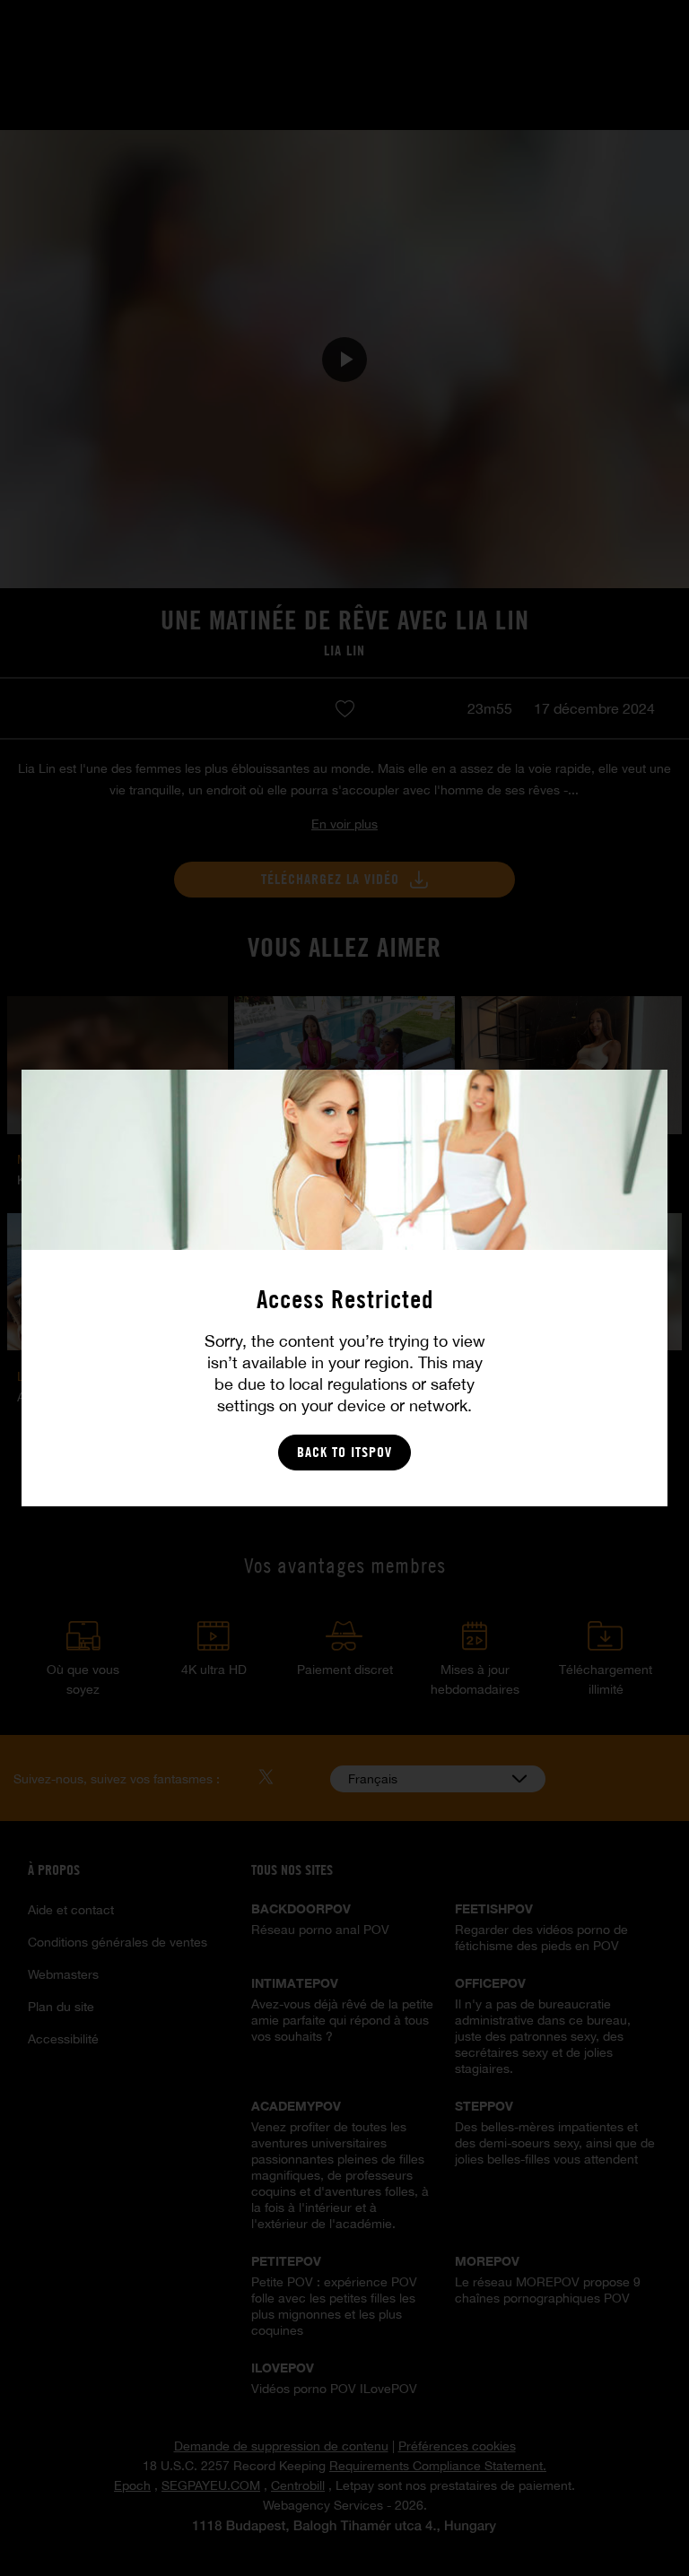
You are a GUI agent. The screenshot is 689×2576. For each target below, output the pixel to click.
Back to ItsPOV (344, 1452)
